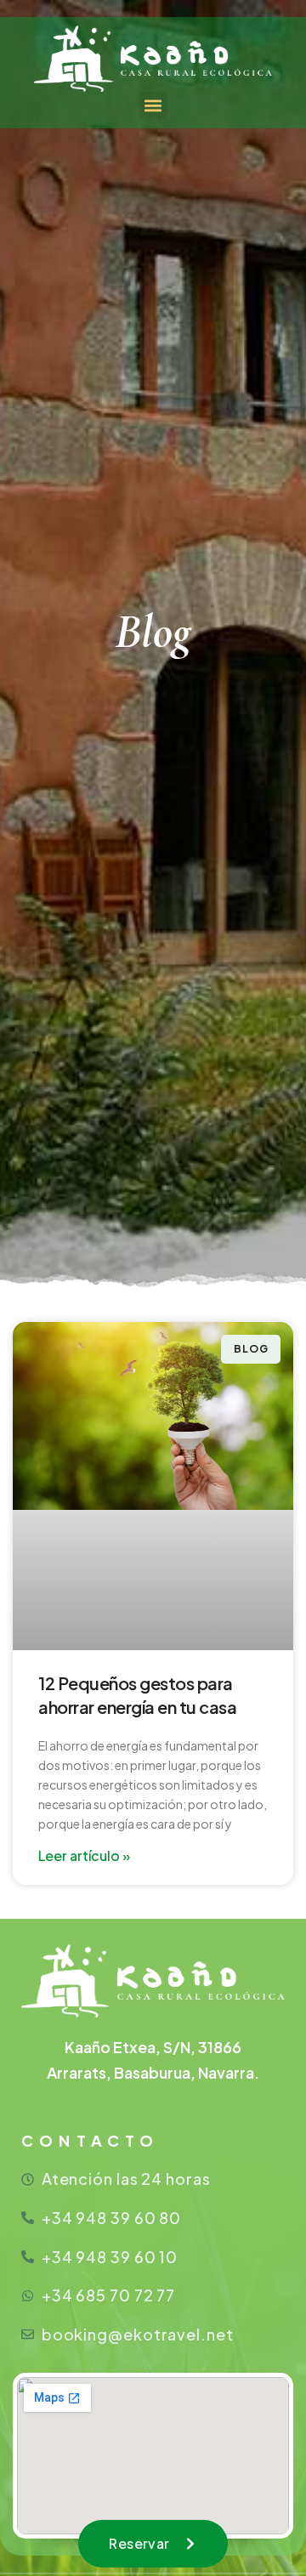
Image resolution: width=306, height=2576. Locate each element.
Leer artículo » (84, 1855)
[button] (153, 106)
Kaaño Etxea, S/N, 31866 (153, 2047)
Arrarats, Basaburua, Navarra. (153, 2072)
